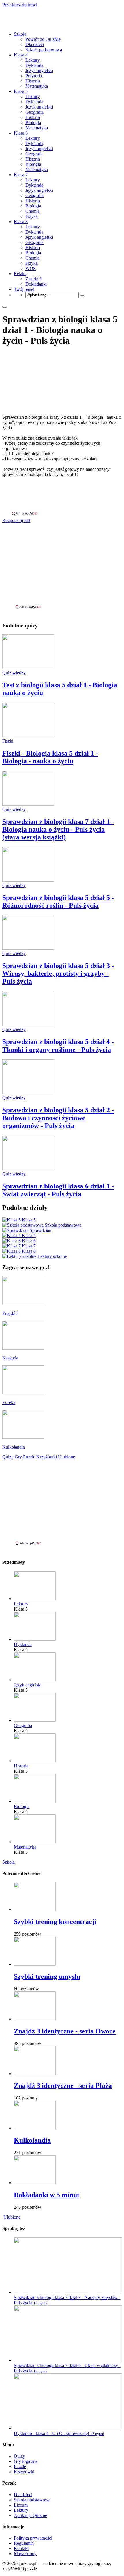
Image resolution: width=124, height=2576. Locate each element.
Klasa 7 (21, 175)
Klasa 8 (21, 222)
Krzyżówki (24, 2472)
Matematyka (37, 86)
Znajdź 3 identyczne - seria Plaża (63, 2086)
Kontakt (21, 2548)
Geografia (34, 112)
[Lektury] (35, 1599)
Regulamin (24, 2543)
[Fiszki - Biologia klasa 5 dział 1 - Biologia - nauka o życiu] (28, 736)
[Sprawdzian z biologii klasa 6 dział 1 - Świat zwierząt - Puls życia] (28, 1169)
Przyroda (34, 76)
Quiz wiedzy (14, 673)
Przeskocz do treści (20, 5)
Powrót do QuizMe (43, 39)
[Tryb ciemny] (5, 307)
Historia (33, 81)
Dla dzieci (35, 44)
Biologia (33, 123)
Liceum (21, 2505)
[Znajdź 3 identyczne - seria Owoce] (35, 2019)
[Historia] (35, 1761)
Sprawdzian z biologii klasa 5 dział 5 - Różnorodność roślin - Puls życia (58, 902)
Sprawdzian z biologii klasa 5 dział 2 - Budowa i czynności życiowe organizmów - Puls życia (58, 1118)
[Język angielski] (35, 1680)
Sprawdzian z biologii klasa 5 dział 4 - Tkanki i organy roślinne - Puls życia (58, 1046)
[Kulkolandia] (35, 2128)
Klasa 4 (21, 55)
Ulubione (12, 2217)
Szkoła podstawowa (44, 50)
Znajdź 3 (33, 279)
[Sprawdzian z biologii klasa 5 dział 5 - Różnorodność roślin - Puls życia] (28, 880)
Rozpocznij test (16, 520)
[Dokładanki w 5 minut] (35, 2183)
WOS (31, 268)
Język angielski (39, 70)
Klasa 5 (21, 91)
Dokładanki (36, 284)
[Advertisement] (62, 496)
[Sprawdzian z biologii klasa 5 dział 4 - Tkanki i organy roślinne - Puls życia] (28, 1024)
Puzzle (20, 2466)
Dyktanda (34, 65)
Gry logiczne (26, 2461)
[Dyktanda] (35, 1639)
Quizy (19, 2456)
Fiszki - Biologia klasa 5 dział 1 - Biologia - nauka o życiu (50, 757)
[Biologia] (35, 1801)
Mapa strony (25, 2554)
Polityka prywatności (33, 2538)
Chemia (32, 211)
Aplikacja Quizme (30, 2515)
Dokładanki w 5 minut (47, 2195)
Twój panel (24, 289)
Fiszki (8, 741)
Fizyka (32, 216)
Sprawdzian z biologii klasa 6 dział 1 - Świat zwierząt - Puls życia (58, 1190)
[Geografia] (35, 1720)
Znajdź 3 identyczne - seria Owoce (65, 2031)
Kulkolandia (32, 2140)
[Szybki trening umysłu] (35, 1964)
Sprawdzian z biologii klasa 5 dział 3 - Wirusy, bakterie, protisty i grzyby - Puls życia (58, 973)
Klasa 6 (21, 133)
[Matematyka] (35, 1842)
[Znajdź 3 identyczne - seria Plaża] (35, 2074)
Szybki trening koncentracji (55, 1922)
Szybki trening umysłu (47, 1976)
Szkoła (20, 34)
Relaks (20, 274)
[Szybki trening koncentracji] (35, 1909)
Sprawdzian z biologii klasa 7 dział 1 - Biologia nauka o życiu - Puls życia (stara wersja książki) (58, 829)
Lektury (33, 60)
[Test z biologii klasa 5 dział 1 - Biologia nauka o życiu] (28, 667)
